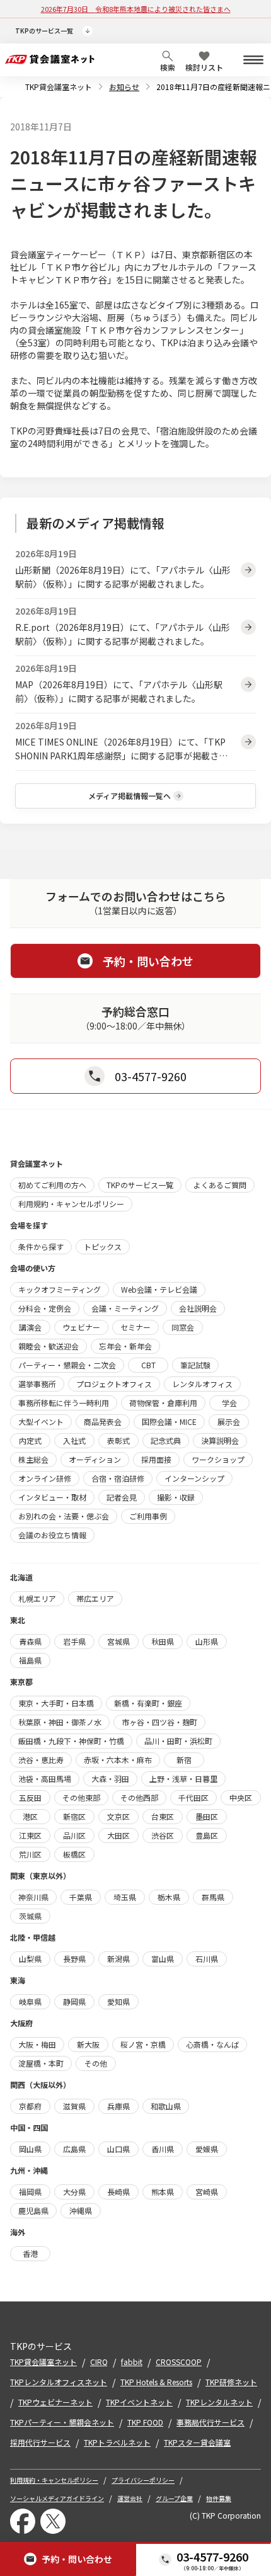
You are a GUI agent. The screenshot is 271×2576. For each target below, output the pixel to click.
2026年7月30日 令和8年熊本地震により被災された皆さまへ (136, 9)
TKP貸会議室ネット (59, 87)
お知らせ (124, 87)
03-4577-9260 (212, 2556)
